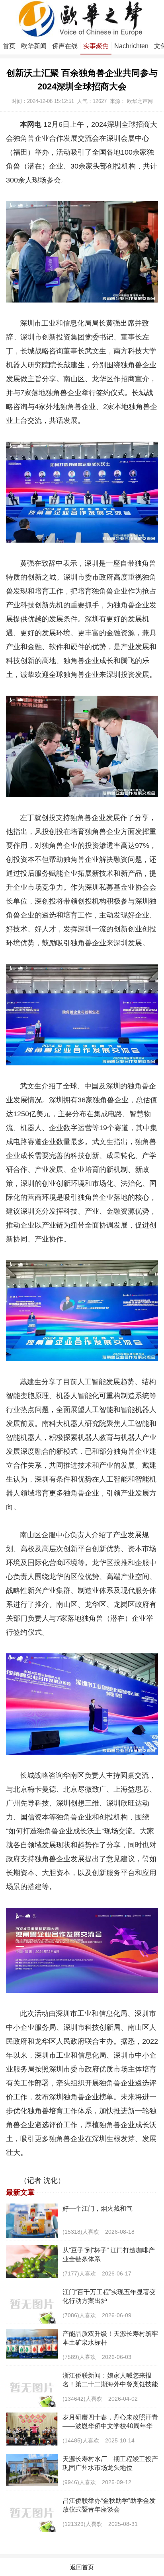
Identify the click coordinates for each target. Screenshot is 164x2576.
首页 (9, 46)
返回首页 (82, 2567)
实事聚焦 (96, 46)
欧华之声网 (140, 101)
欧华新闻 (34, 46)
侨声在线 (65, 46)
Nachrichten (131, 46)
